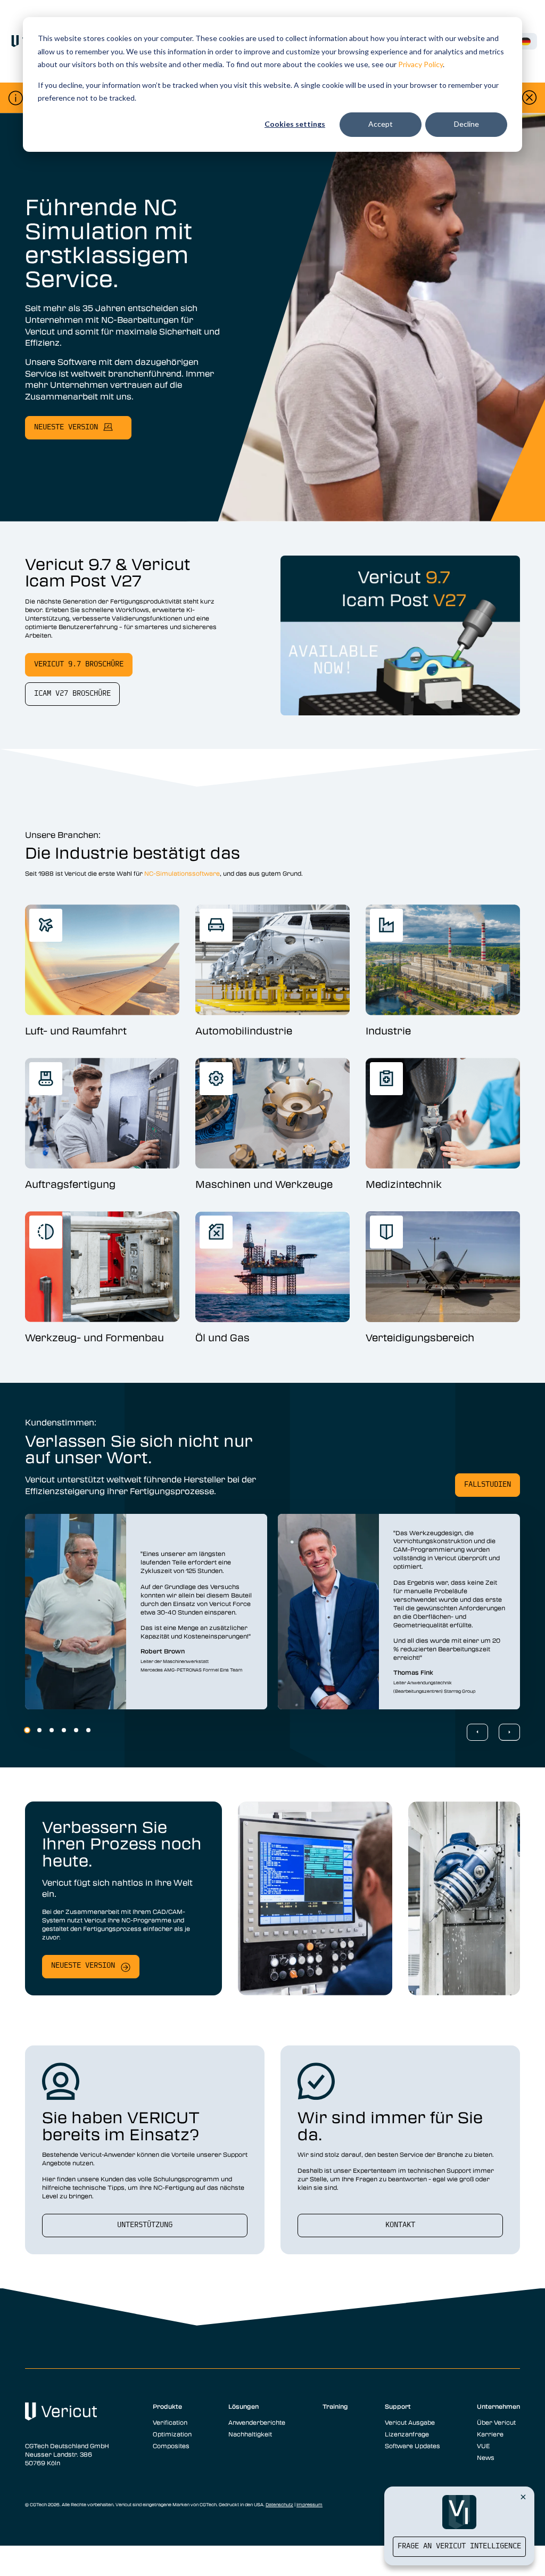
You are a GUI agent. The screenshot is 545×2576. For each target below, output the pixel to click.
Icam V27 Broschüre (72, 694)
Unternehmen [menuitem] (498, 2406)
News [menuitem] (486, 2457)
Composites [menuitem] (171, 2445)
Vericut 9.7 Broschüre (79, 665)
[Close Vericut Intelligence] (523, 2497)
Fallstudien (488, 1485)
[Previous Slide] (477, 1732)
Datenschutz (279, 2505)
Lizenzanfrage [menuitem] (407, 2434)
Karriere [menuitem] (490, 2434)
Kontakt (400, 2225)
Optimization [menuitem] (172, 2434)
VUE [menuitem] (483, 2445)
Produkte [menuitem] (167, 2406)
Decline (466, 124)
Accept (381, 124)
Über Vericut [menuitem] (496, 2422)
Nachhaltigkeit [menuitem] (250, 2434)
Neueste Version (83, 1966)
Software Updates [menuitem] (412, 2445)
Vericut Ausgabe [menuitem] (410, 2422)
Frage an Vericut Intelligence (459, 2546)
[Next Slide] (509, 1732)
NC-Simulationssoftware (182, 873)
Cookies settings (295, 124)
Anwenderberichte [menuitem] (257, 2422)
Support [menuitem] (398, 2406)
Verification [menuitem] (170, 2422)
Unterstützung (145, 2225)
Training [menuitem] (335, 2406)
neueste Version (66, 427)
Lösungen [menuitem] (243, 2406)
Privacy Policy (420, 64)
